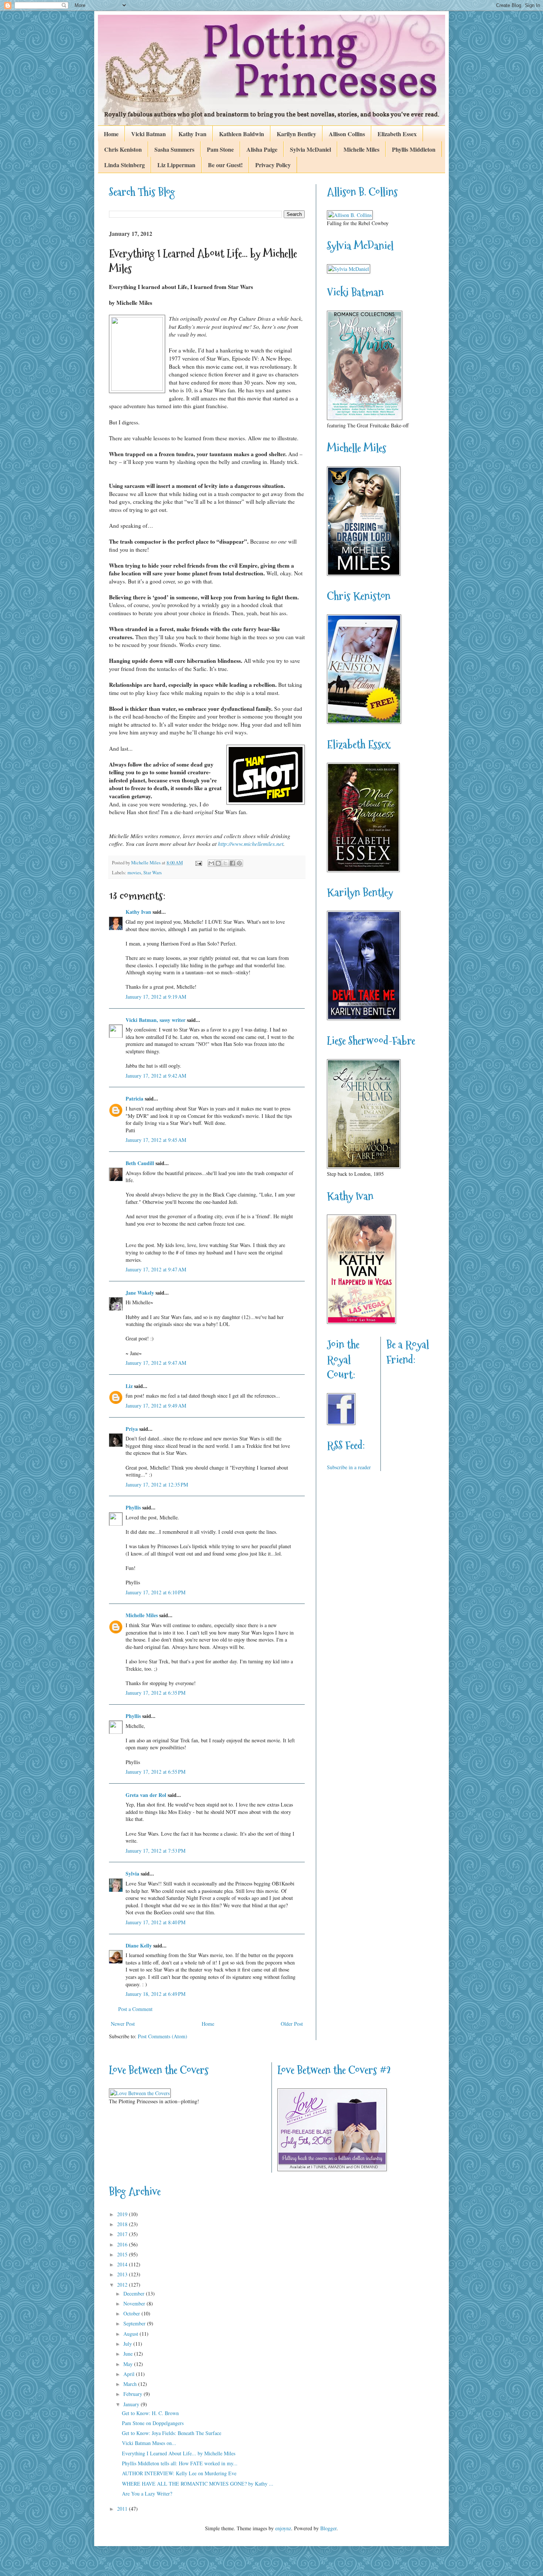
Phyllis (133, 1507)
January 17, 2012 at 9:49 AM (156, 1406)
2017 (123, 2234)
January (132, 2404)
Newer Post (123, 2024)
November (135, 2303)
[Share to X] (225, 863)
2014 (123, 2264)
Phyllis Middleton (414, 149)
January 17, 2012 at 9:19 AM (156, 997)
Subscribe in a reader (349, 1467)
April (130, 2374)
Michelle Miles (361, 149)
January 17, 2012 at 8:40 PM (156, 1922)
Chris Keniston (123, 149)
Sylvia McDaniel (310, 149)
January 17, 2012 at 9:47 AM (156, 1269)
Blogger (328, 2528)
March (131, 2384)
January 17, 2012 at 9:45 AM (156, 1140)
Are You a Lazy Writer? (147, 2494)
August (132, 2334)
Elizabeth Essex (397, 134)
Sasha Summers (174, 149)
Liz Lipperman (176, 165)
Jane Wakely (140, 1293)
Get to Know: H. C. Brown (150, 2413)
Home (111, 134)
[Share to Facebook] (232, 863)
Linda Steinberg (124, 165)
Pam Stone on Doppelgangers (153, 2423)
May (129, 2364)
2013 (123, 2274)
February (134, 2394)
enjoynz (283, 2528)
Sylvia (132, 1874)
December (135, 2293)
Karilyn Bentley (296, 134)
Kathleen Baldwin (242, 134)
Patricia (134, 1098)
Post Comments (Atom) (163, 2036)
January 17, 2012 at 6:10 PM (156, 1592)
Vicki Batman (148, 134)
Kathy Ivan (192, 134)
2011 (123, 2509)
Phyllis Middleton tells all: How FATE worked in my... (180, 2463)
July (128, 2344)
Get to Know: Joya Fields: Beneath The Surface (172, 2433)
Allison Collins (347, 134)
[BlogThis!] (218, 863)
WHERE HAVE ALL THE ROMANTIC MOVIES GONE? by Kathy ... (198, 2484)
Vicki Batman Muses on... (149, 2443)
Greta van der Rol (146, 1795)
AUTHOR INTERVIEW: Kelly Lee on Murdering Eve (179, 2473)
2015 (123, 2254)
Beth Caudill (140, 1163)
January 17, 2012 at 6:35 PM (156, 1693)
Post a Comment (135, 2009)
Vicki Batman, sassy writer (156, 1020)
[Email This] (211, 863)
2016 (123, 2244)
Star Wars (153, 873)
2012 (123, 2285)
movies (134, 873)
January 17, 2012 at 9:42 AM (156, 1076)
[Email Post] (198, 863)
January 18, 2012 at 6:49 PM (156, 1994)
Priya (132, 1429)
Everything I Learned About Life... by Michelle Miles (179, 2453)
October (132, 2313)
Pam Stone (220, 149)
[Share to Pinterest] (239, 863)
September (135, 2323)
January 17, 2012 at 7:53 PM (156, 1851)
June (129, 2354)
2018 (123, 2224)
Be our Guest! (225, 165)
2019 (123, 2214)
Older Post (292, 2024)
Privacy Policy (273, 165)
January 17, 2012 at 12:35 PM (157, 1485)
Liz (129, 1386)
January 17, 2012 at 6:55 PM (156, 1772)
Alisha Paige (262, 149)
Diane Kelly (139, 1945)
